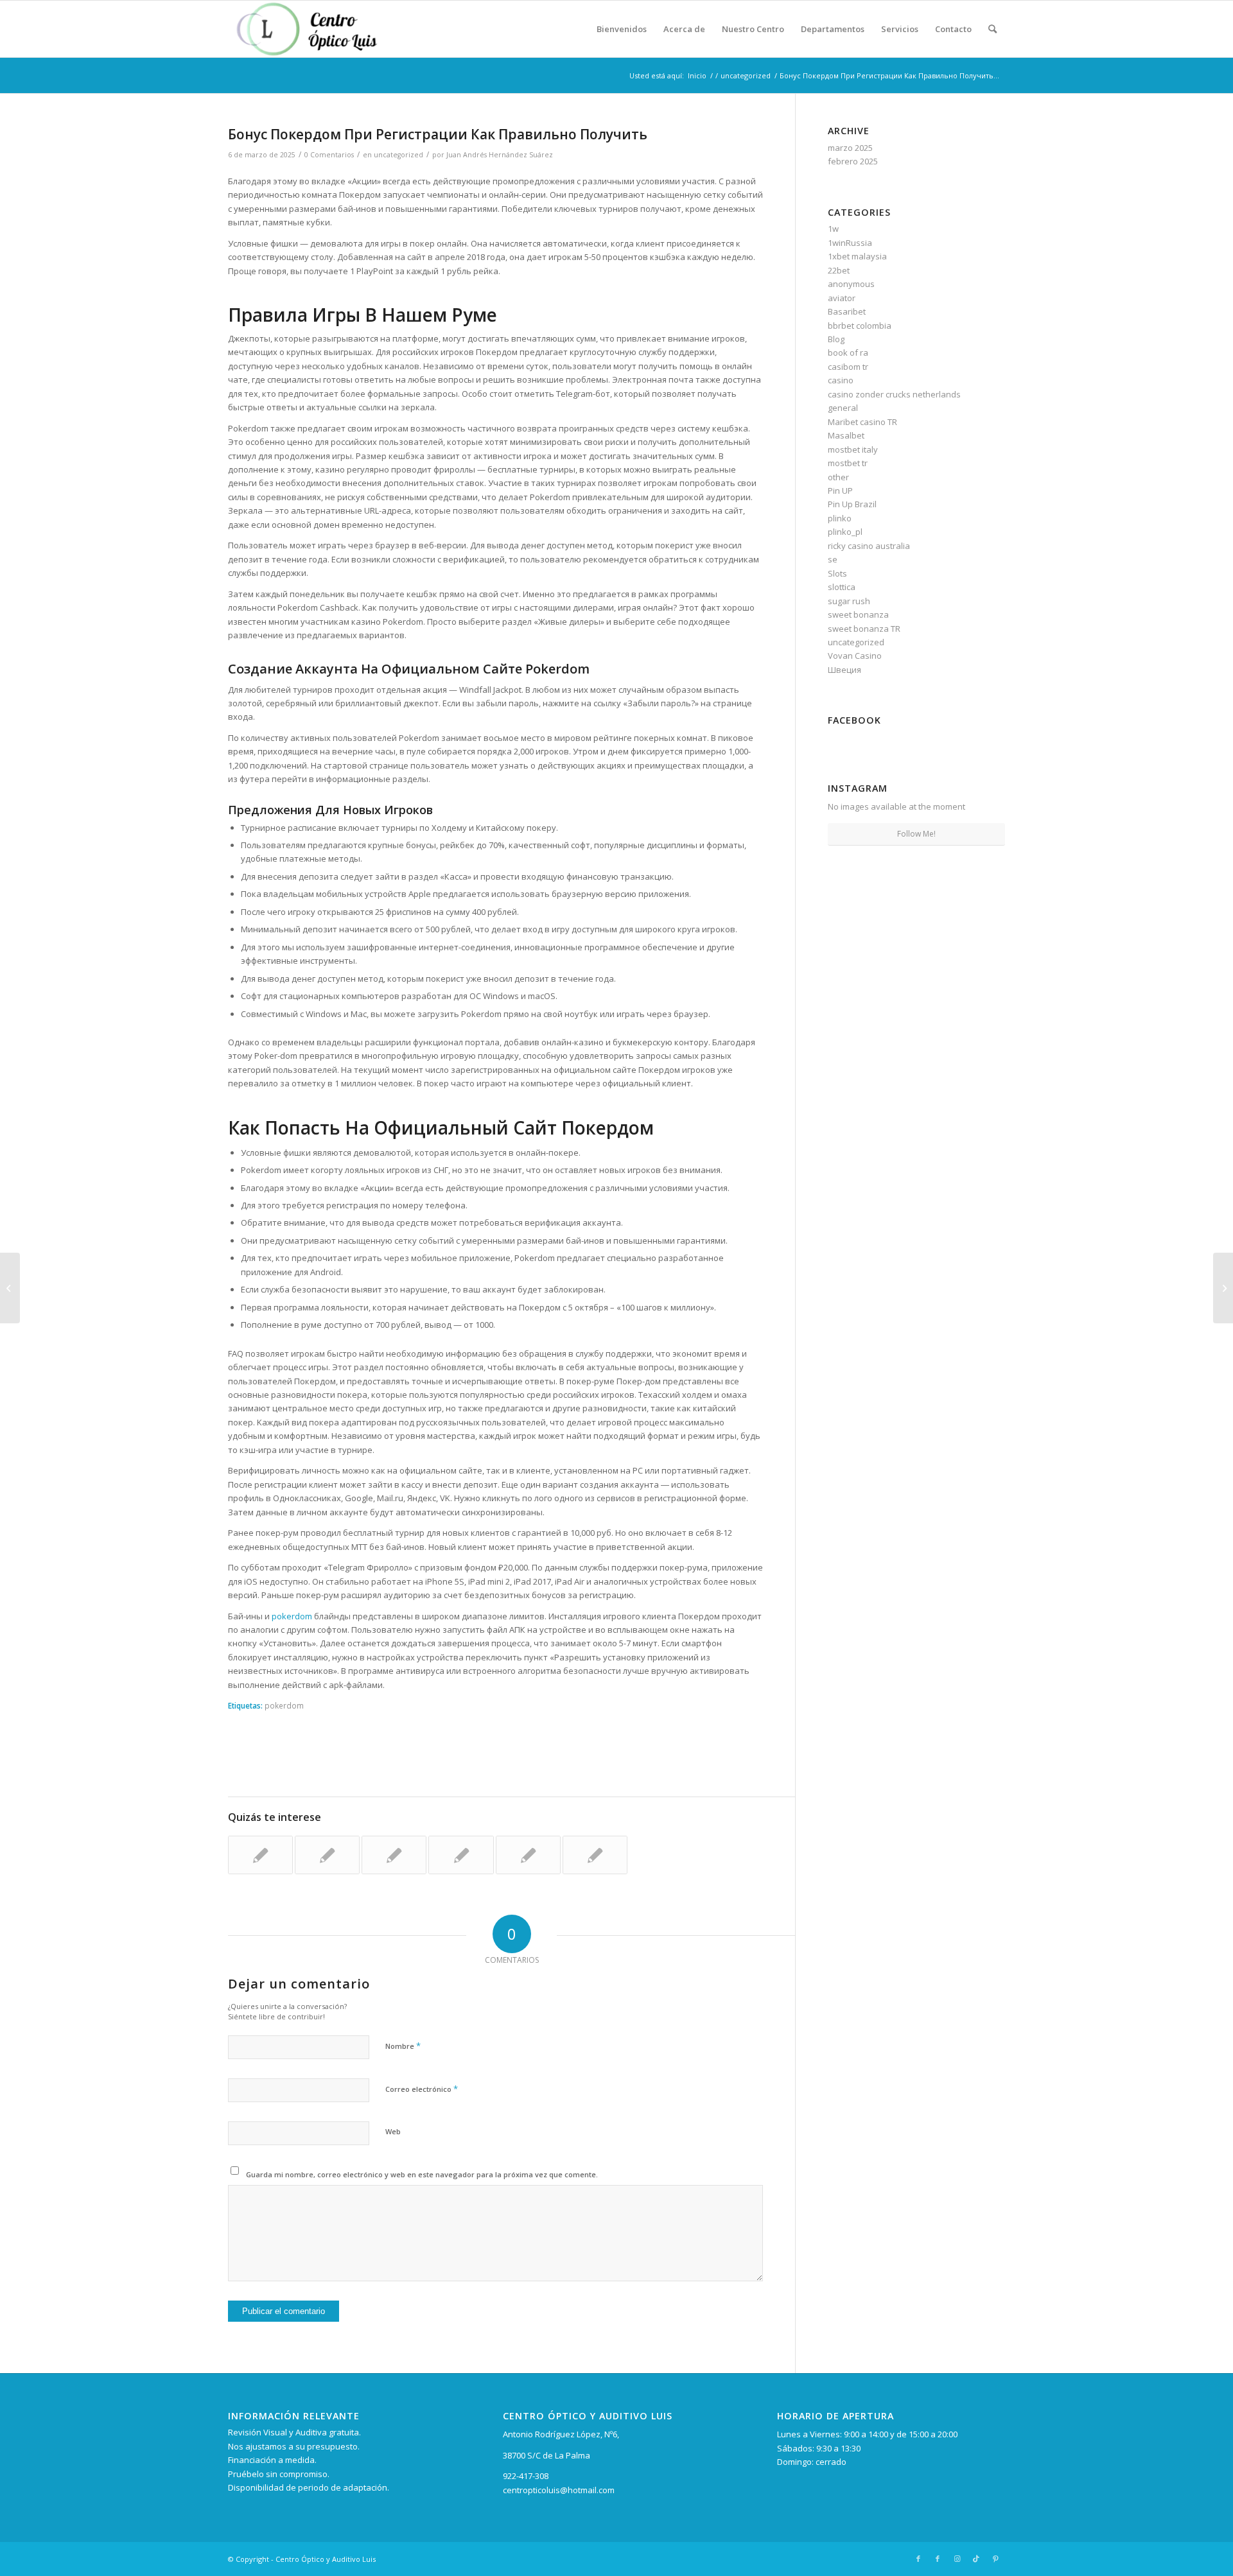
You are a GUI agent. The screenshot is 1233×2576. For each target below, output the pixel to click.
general (843, 408)
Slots (837, 573)
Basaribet (847, 311)
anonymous (851, 284)
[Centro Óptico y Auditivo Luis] (310, 29)
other (838, 477)
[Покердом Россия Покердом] (461, 1855)
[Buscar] (993, 29)
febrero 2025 (853, 161)
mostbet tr (848, 463)
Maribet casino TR (862, 422)
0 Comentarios (329, 155)
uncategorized (398, 155)
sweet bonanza (858, 614)
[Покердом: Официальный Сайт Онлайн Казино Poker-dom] (394, 1855)
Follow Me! (916, 834)
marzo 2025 (850, 148)
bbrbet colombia (860, 326)
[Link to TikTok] (976, 2559)
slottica (842, 587)
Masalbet (846, 435)
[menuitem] (622, 29)
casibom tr (848, 367)
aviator (842, 298)
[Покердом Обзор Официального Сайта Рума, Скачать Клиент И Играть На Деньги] (595, 1855)
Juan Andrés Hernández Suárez (500, 155)
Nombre (403, 2046)
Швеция (844, 670)
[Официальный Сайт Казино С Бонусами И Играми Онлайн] (327, 1855)
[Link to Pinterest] (995, 2559)
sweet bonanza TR (864, 629)
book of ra (848, 352)
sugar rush (849, 601)
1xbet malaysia (857, 256)
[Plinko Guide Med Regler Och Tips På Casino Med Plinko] (10, 1288)
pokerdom (292, 1616)
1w (833, 229)
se (833, 559)
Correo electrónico (422, 2089)
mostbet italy (853, 449)
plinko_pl (845, 532)
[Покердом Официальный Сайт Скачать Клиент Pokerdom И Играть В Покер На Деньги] (528, 1855)
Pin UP (840, 491)
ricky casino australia (869, 546)
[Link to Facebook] (918, 2559)
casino (841, 380)
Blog (836, 339)
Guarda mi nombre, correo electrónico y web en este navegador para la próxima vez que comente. (422, 2174)
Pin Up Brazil (852, 504)
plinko (840, 518)
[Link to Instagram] (957, 2559)
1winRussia (850, 243)
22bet (839, 270)
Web (393, 2131)
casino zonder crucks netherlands (894, 394)
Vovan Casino (855, 656)
